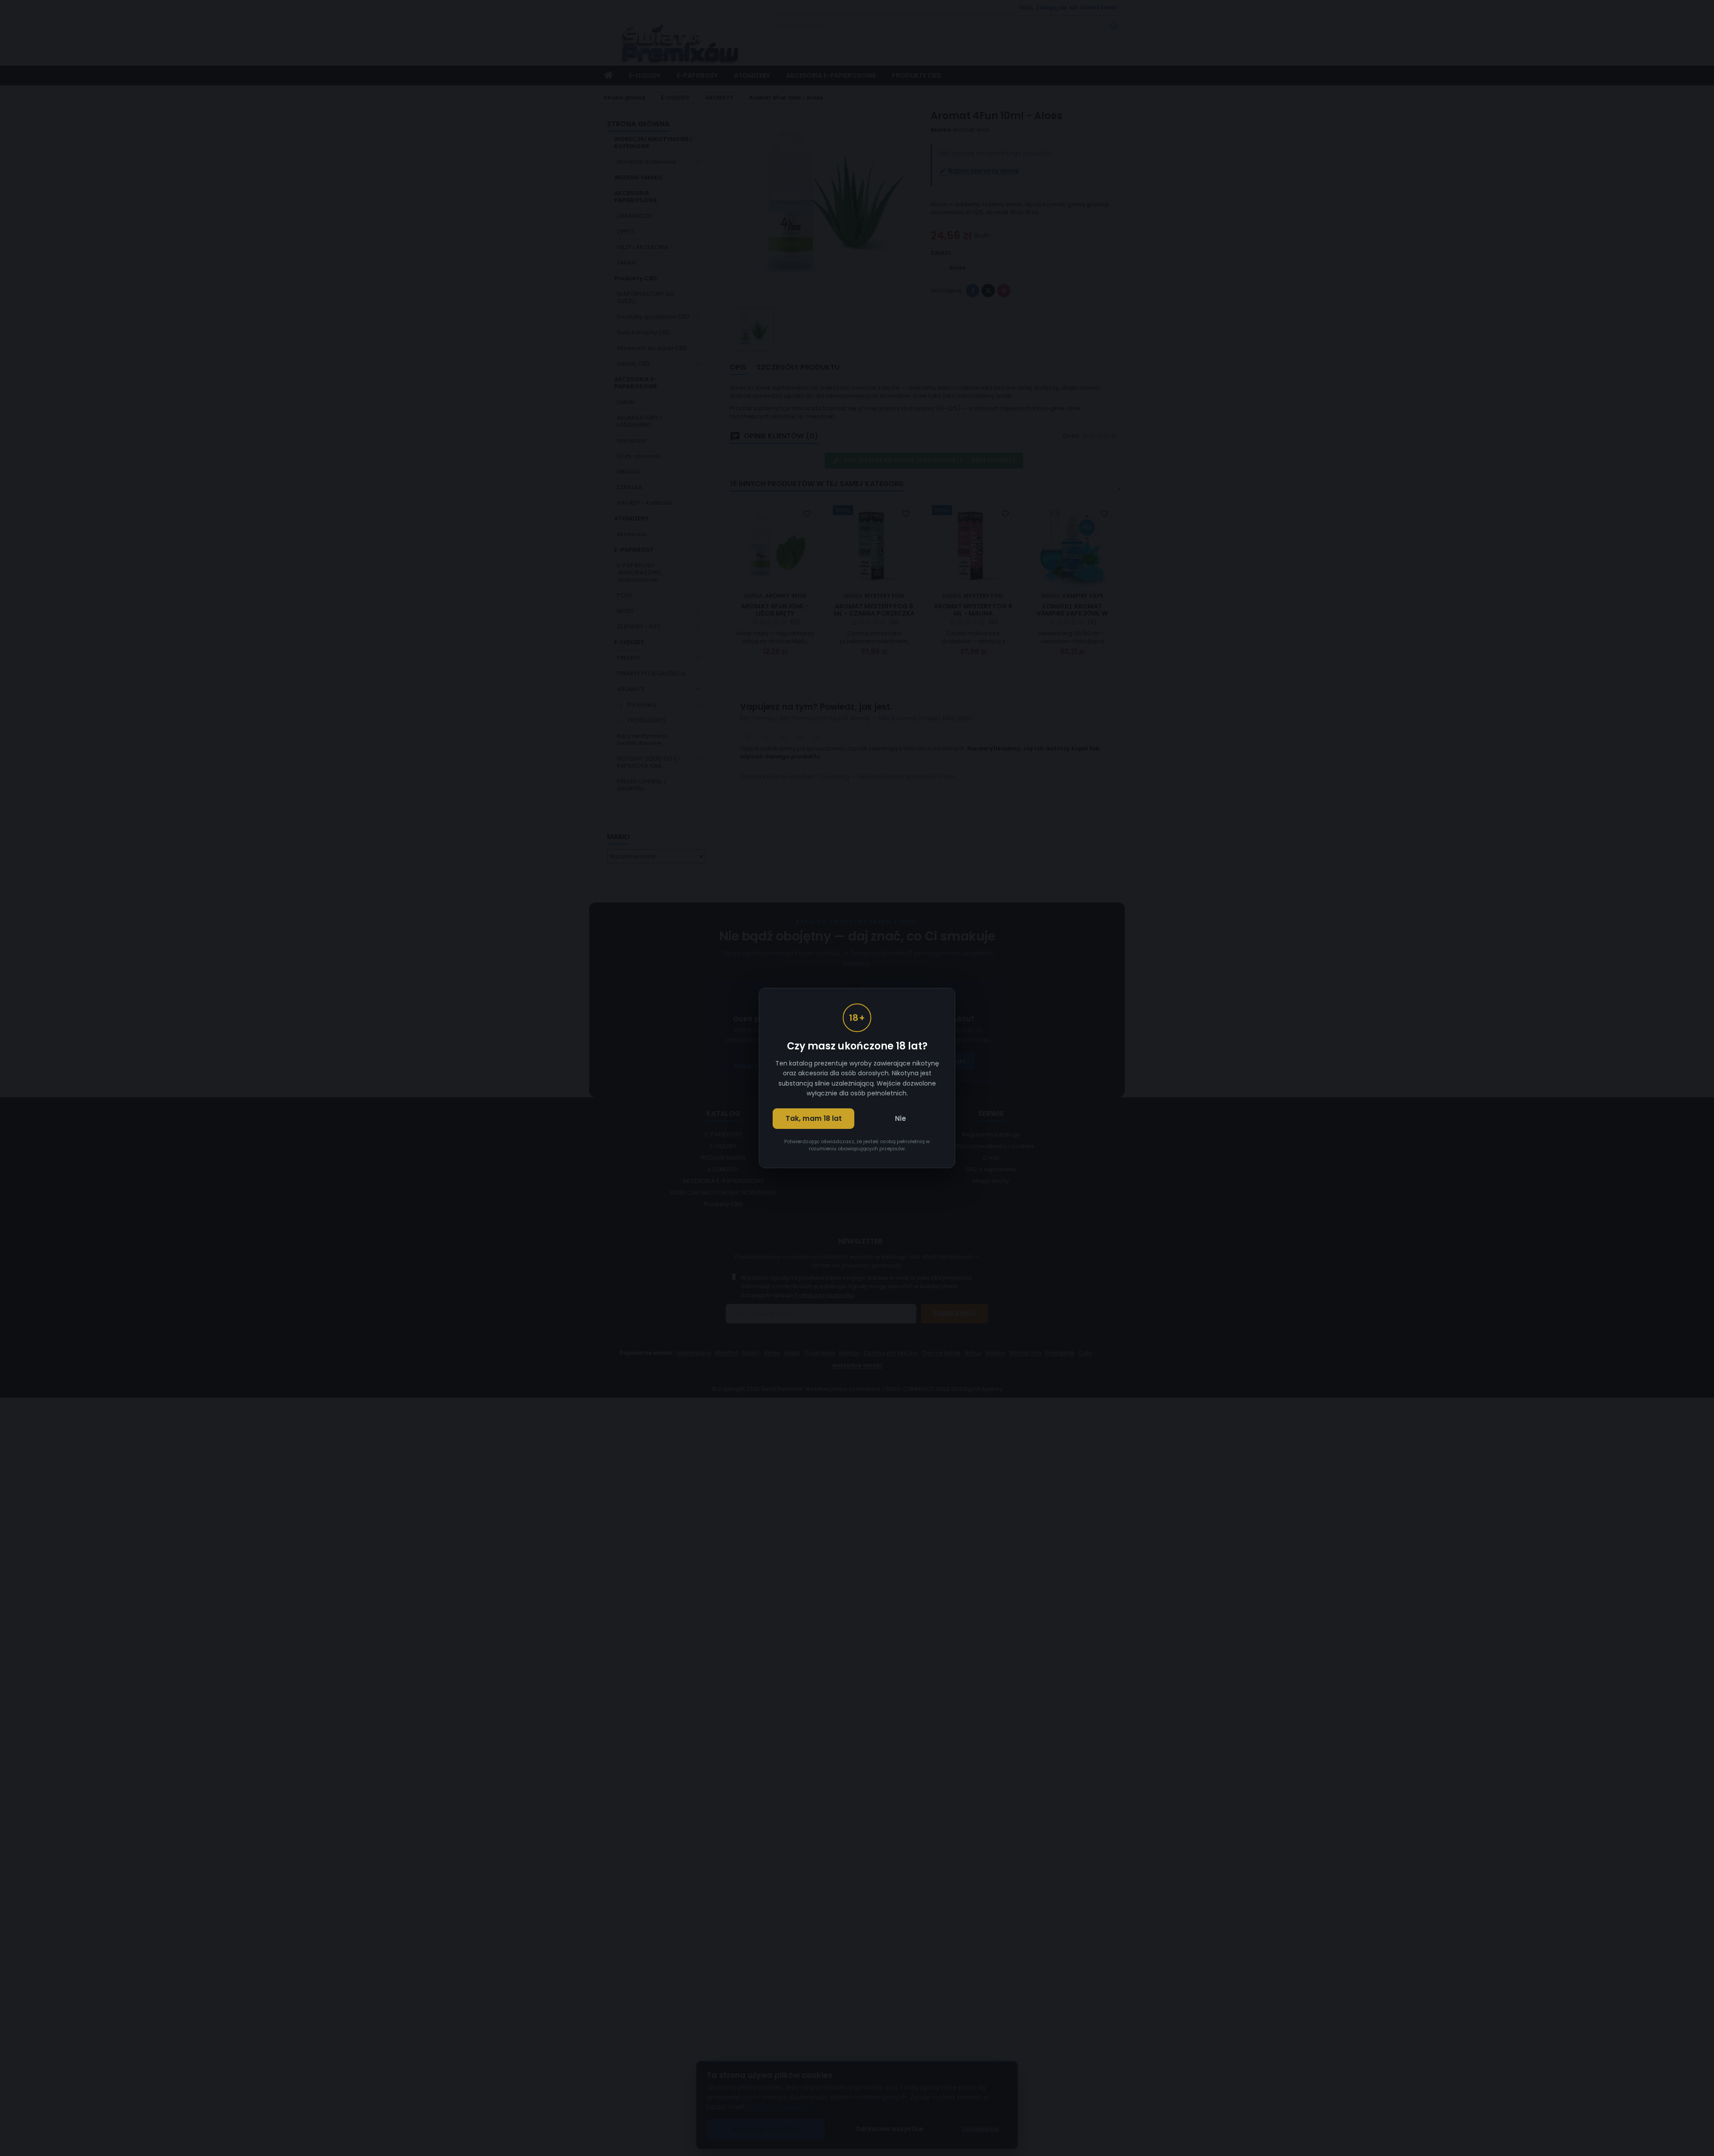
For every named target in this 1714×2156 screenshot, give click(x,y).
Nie (901, 1118)
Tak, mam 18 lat (814, 1118)
